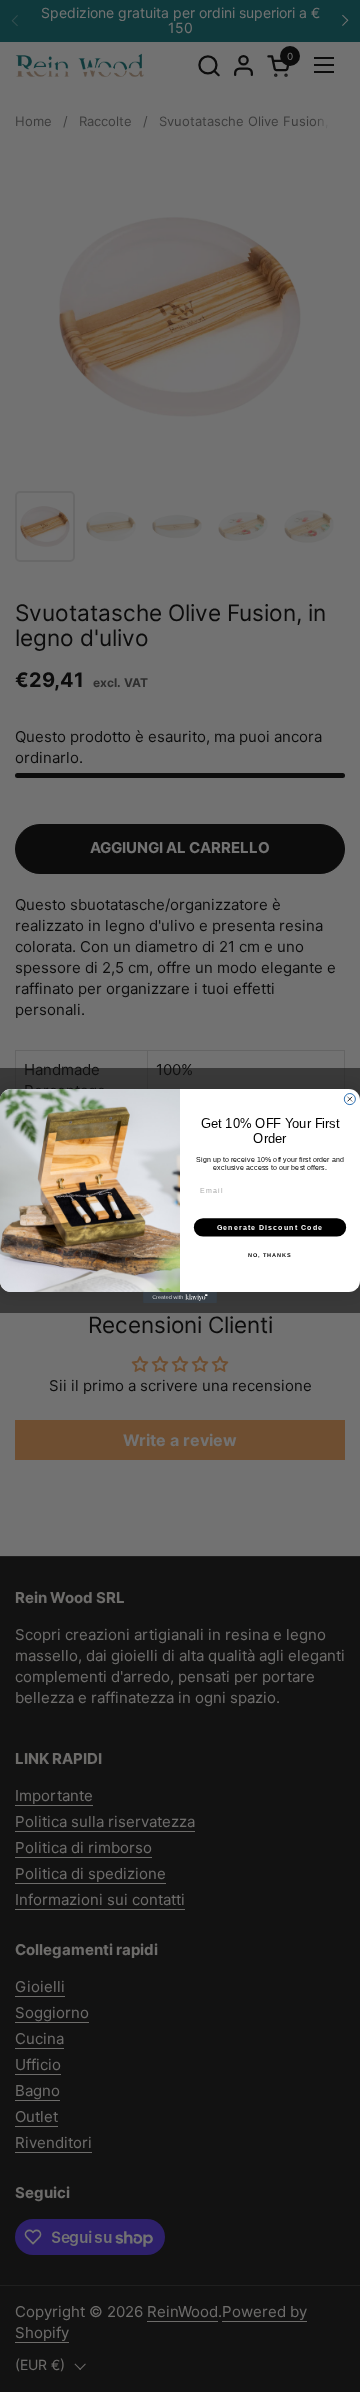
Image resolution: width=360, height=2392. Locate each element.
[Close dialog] (349, 1099)
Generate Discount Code (270, 1227)
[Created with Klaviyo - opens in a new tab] (180, 1297)
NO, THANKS (270, 1255)
